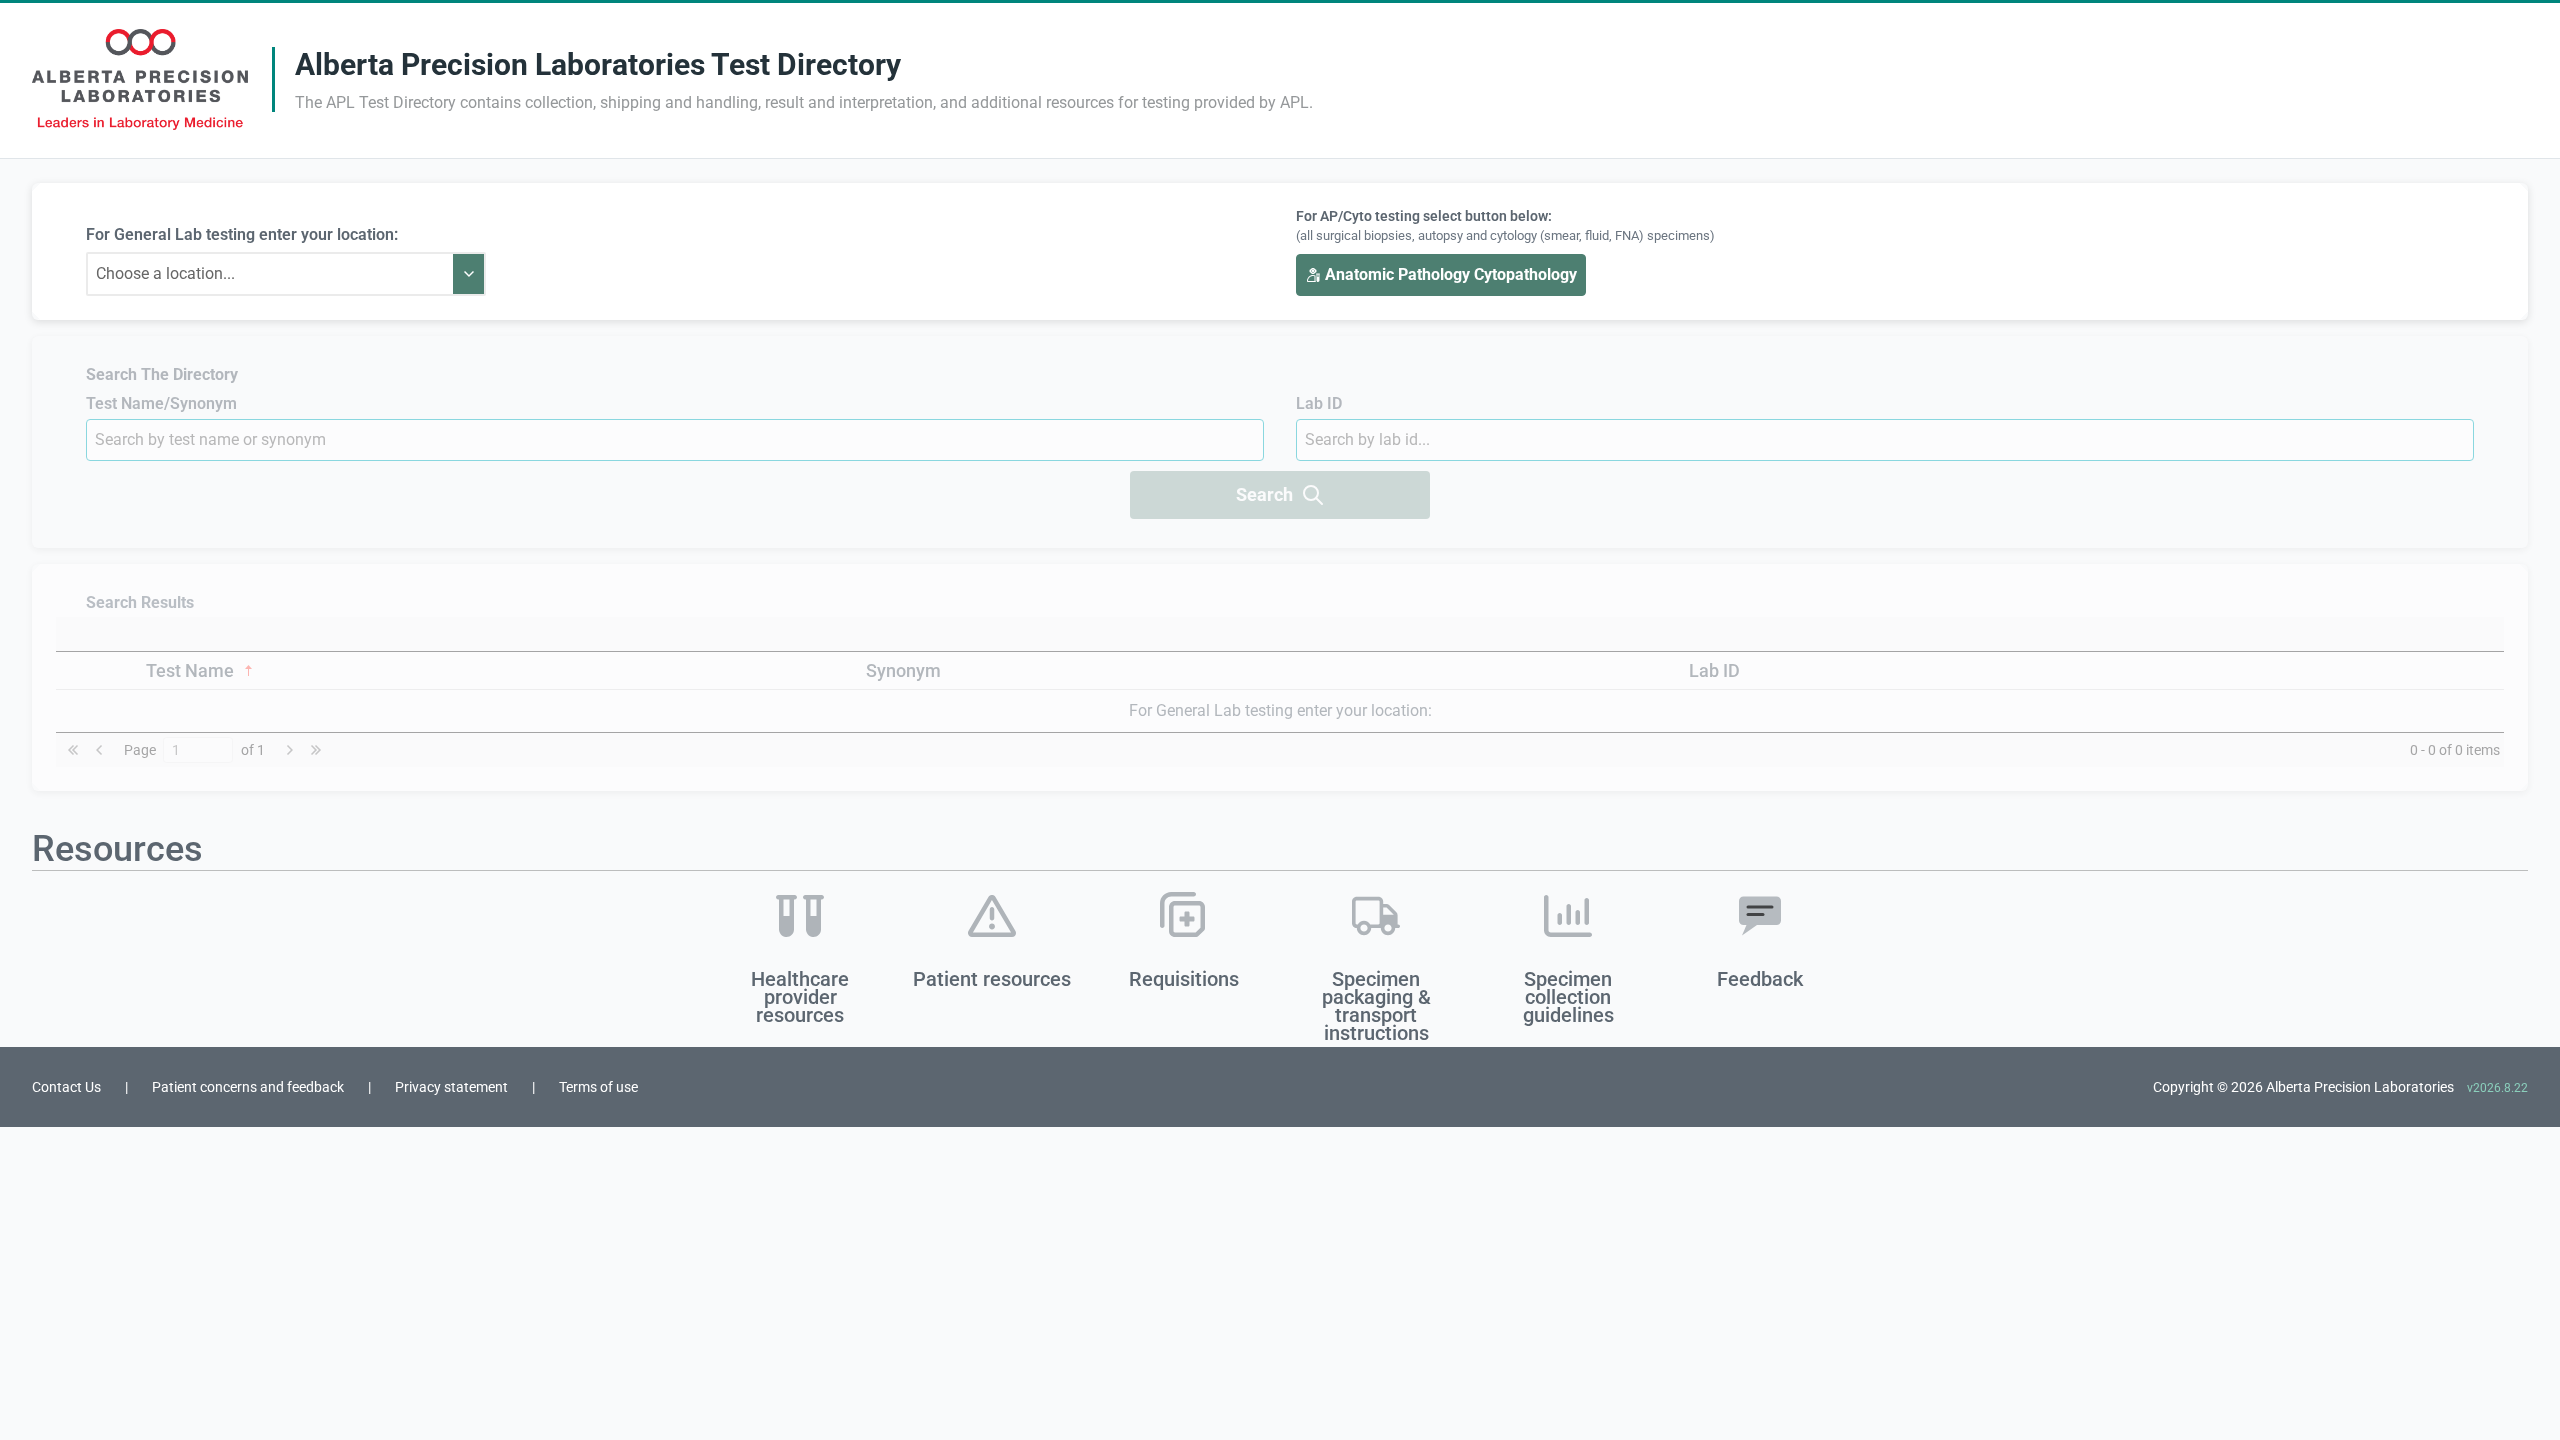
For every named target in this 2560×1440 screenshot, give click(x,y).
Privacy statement (451, 1087)
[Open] (468, 274)
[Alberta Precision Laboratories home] (140, 79)
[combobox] (270, 274)
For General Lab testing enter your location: (242, 234)
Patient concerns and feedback (248, 1087)
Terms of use (598, 1087)
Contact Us (66, 1087)
